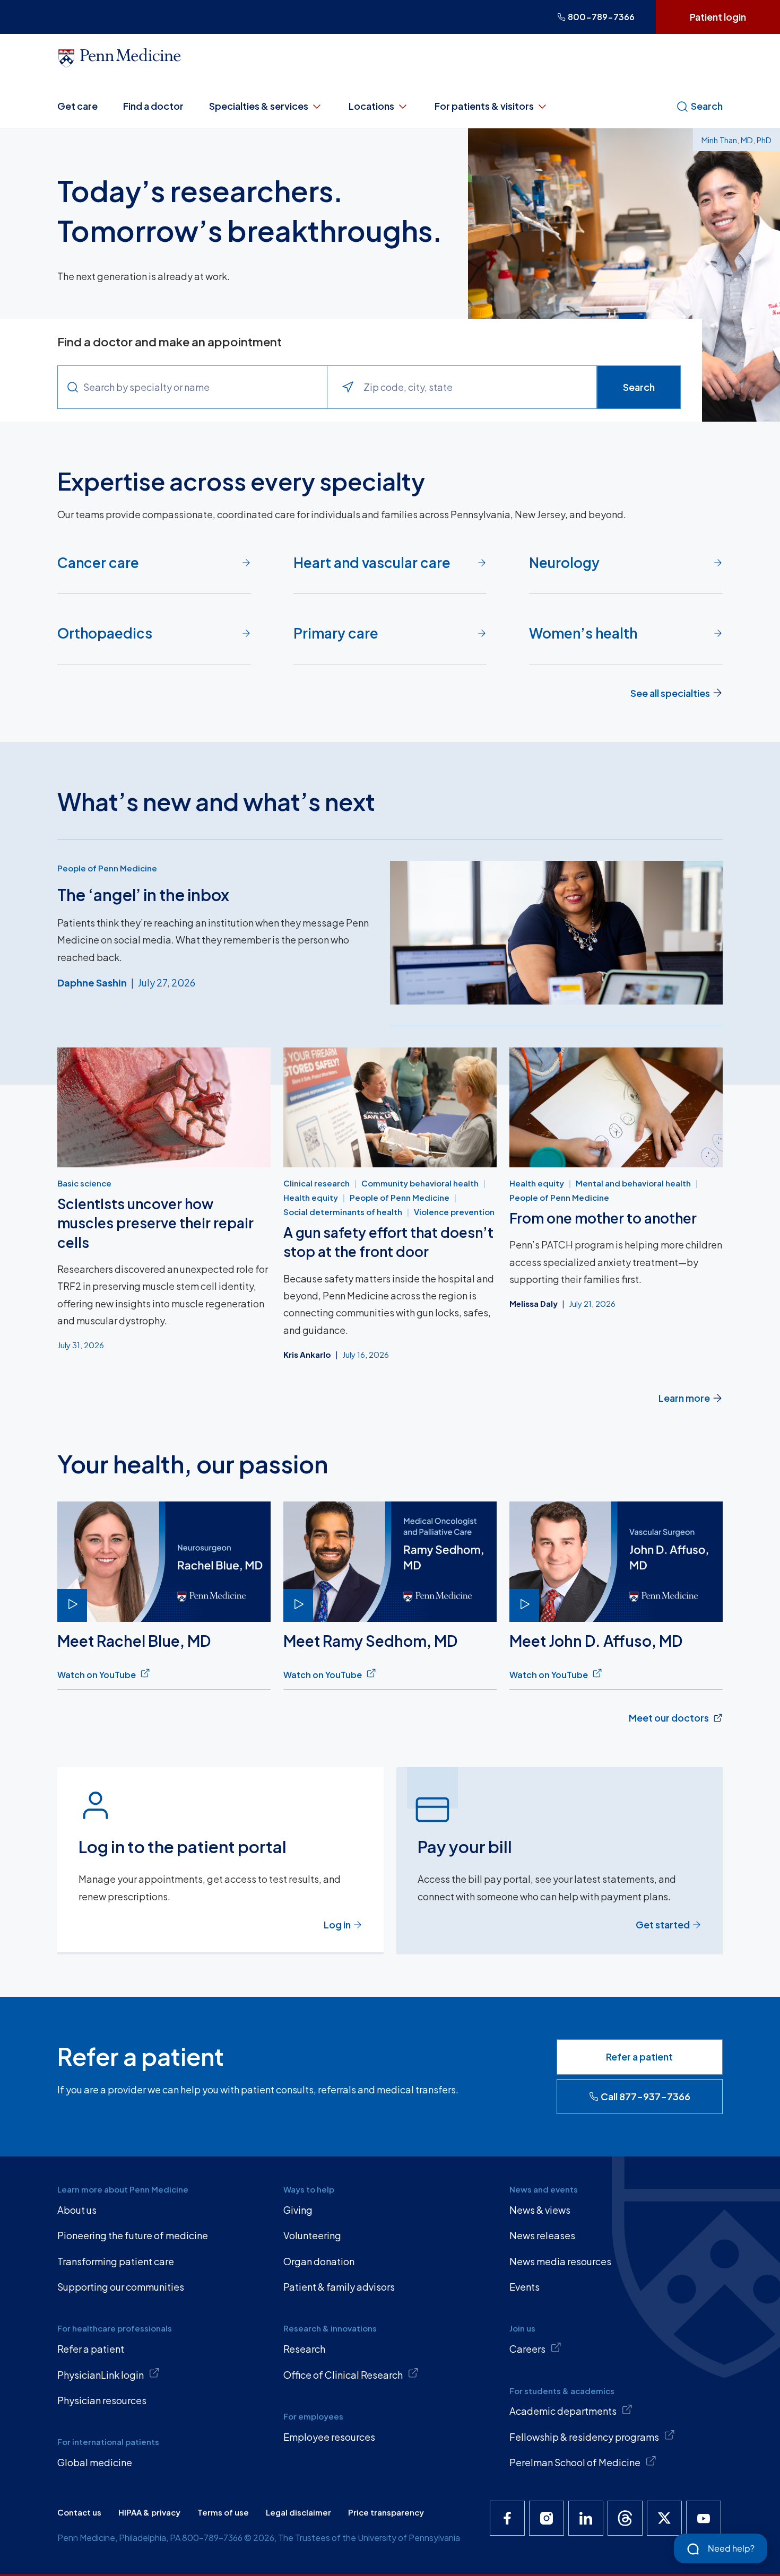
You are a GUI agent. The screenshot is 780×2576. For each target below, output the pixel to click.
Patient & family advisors (339, 2287)
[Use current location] (348, 387)
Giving (298, 2210)
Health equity (311, 1197)
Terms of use (223, 2512)
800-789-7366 (601, 17)
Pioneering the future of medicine (133, 2235)
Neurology (564, 562)
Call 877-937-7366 (645, 2096)
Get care (77, 106)
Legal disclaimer (298, 2512)
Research (304, 2349)
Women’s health (583, 633)
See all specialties (670, 693)
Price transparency (386, 2512)
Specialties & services (259, 106)
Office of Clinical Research (343, 2375)
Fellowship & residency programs (584, 2437)
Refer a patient (639, 2057)
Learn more (684, 1398)
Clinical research (317, 1183)
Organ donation (319, 2261)
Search (707, 106)
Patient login (718, 17)
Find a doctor (153, 106)
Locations (371, 106)
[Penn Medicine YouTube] (704, 2518)
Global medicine (95, 2462)
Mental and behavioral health (633, 1183)
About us (77, 2210)
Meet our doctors (669, 1718)
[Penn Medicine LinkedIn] (586, 2518)
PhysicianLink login (101, 2375)
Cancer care (98, 562)
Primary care (336, 633)
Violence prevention (454, 1212)
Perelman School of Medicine (575, 2462)
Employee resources (329, 2437)
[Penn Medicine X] (664, 2518)
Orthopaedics (105, 633)
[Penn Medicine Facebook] (507, 2518)
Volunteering (312, 2235)
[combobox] (205, 387)
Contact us (79, 2512)
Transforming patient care (116, 2261)
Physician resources (102, 2400)
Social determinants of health (343, 1212)
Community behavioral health (420, 1183)
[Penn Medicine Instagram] (547, 2518)
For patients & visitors (484, 106)
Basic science (84, 1183)
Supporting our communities (121, 2287)
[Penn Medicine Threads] (625, 2518)
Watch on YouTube (97, 1675)
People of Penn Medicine (107, 868)
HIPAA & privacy (149, 2512)
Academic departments (563, 2411)
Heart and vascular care (372, 562)
